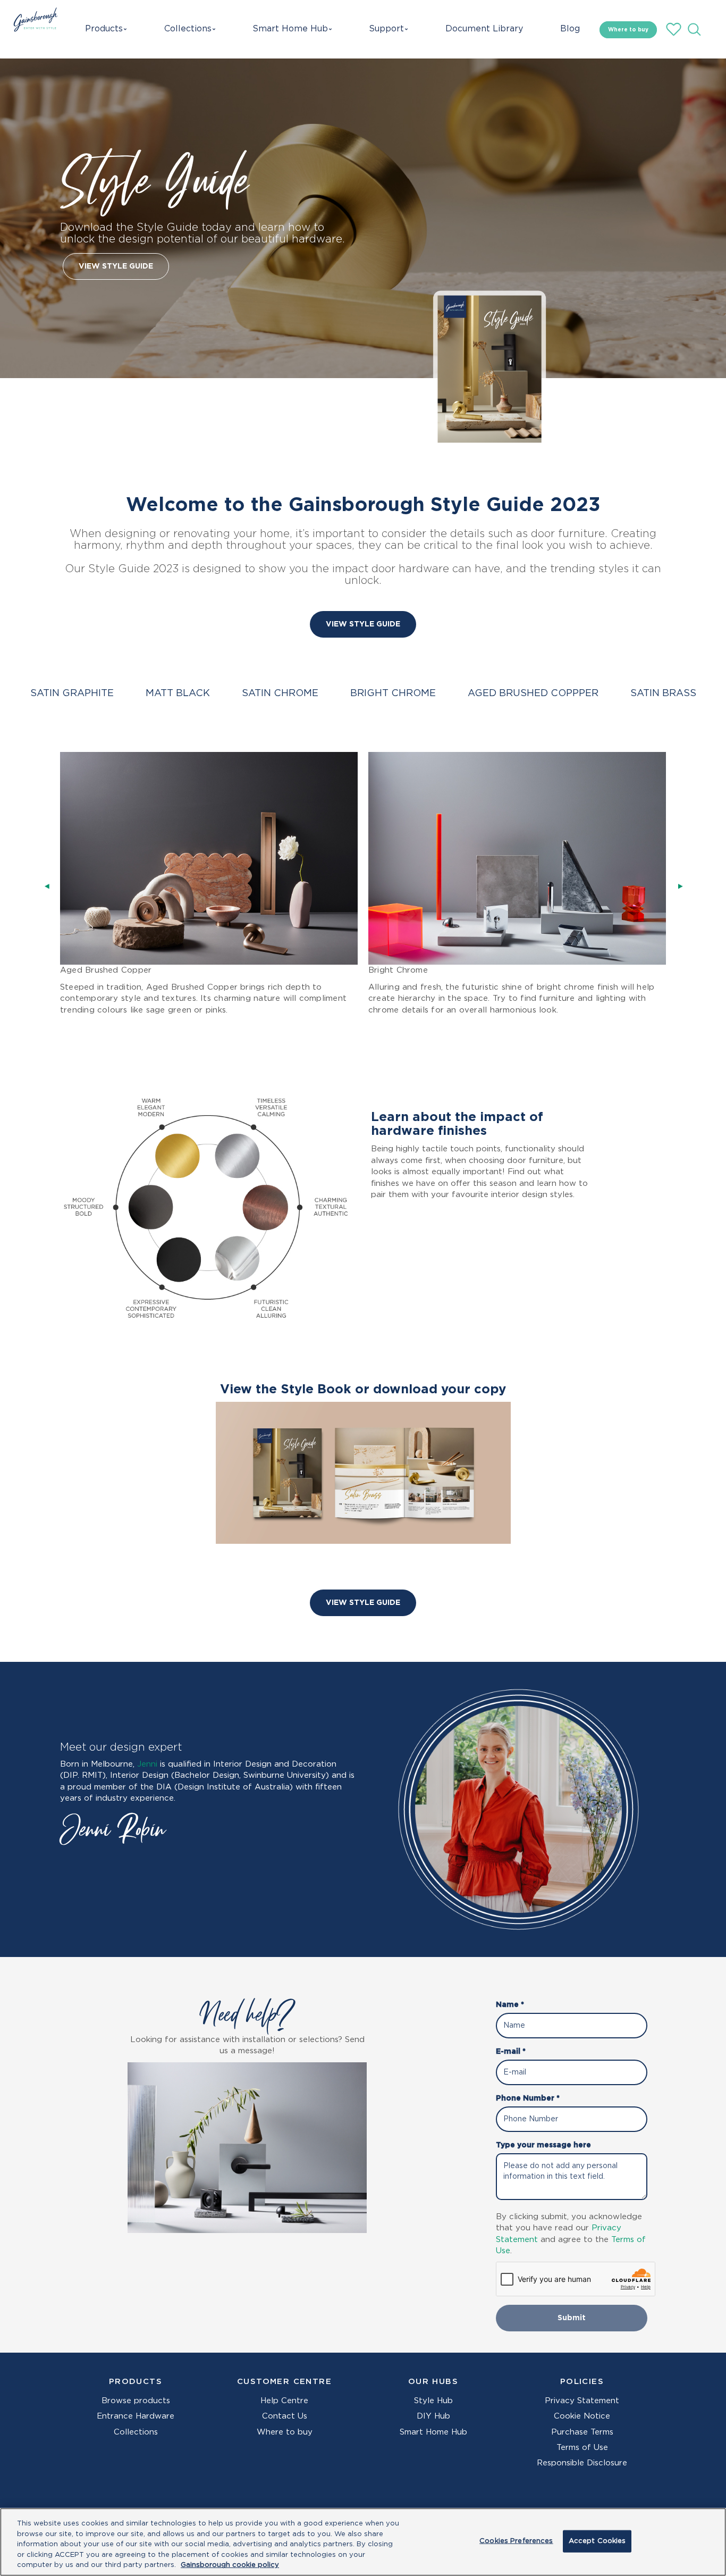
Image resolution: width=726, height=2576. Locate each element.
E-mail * (511, 2052)
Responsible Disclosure (582, 2463)
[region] (363, 2542)
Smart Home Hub (290, 29)
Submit (572, 2318)
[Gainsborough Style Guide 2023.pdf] (489, 369)
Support (384, 29)
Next (683, 886)
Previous (49, 886)
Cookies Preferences (516, 2541)
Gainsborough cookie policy (230, 2565)
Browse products (136, 2401)
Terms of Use (582, 2448)
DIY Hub (433, 2416)
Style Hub (433, 2401)
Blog (565, 29)
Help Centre (284, 2401)
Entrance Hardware (136, 2416)
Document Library (479, 29)
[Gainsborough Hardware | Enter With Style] (33, 29)
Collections (192, 29)
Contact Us (285, 2416)
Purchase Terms (582, 2432)
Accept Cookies (597, 2541)
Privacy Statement (582, 2401)
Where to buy (628, 30)
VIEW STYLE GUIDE (116, 266)
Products (105, 29)
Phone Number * (528, 2098)
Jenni (147, 1764)
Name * (510, 2005)
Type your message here (543, 2145)
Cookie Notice (582, 2416)
